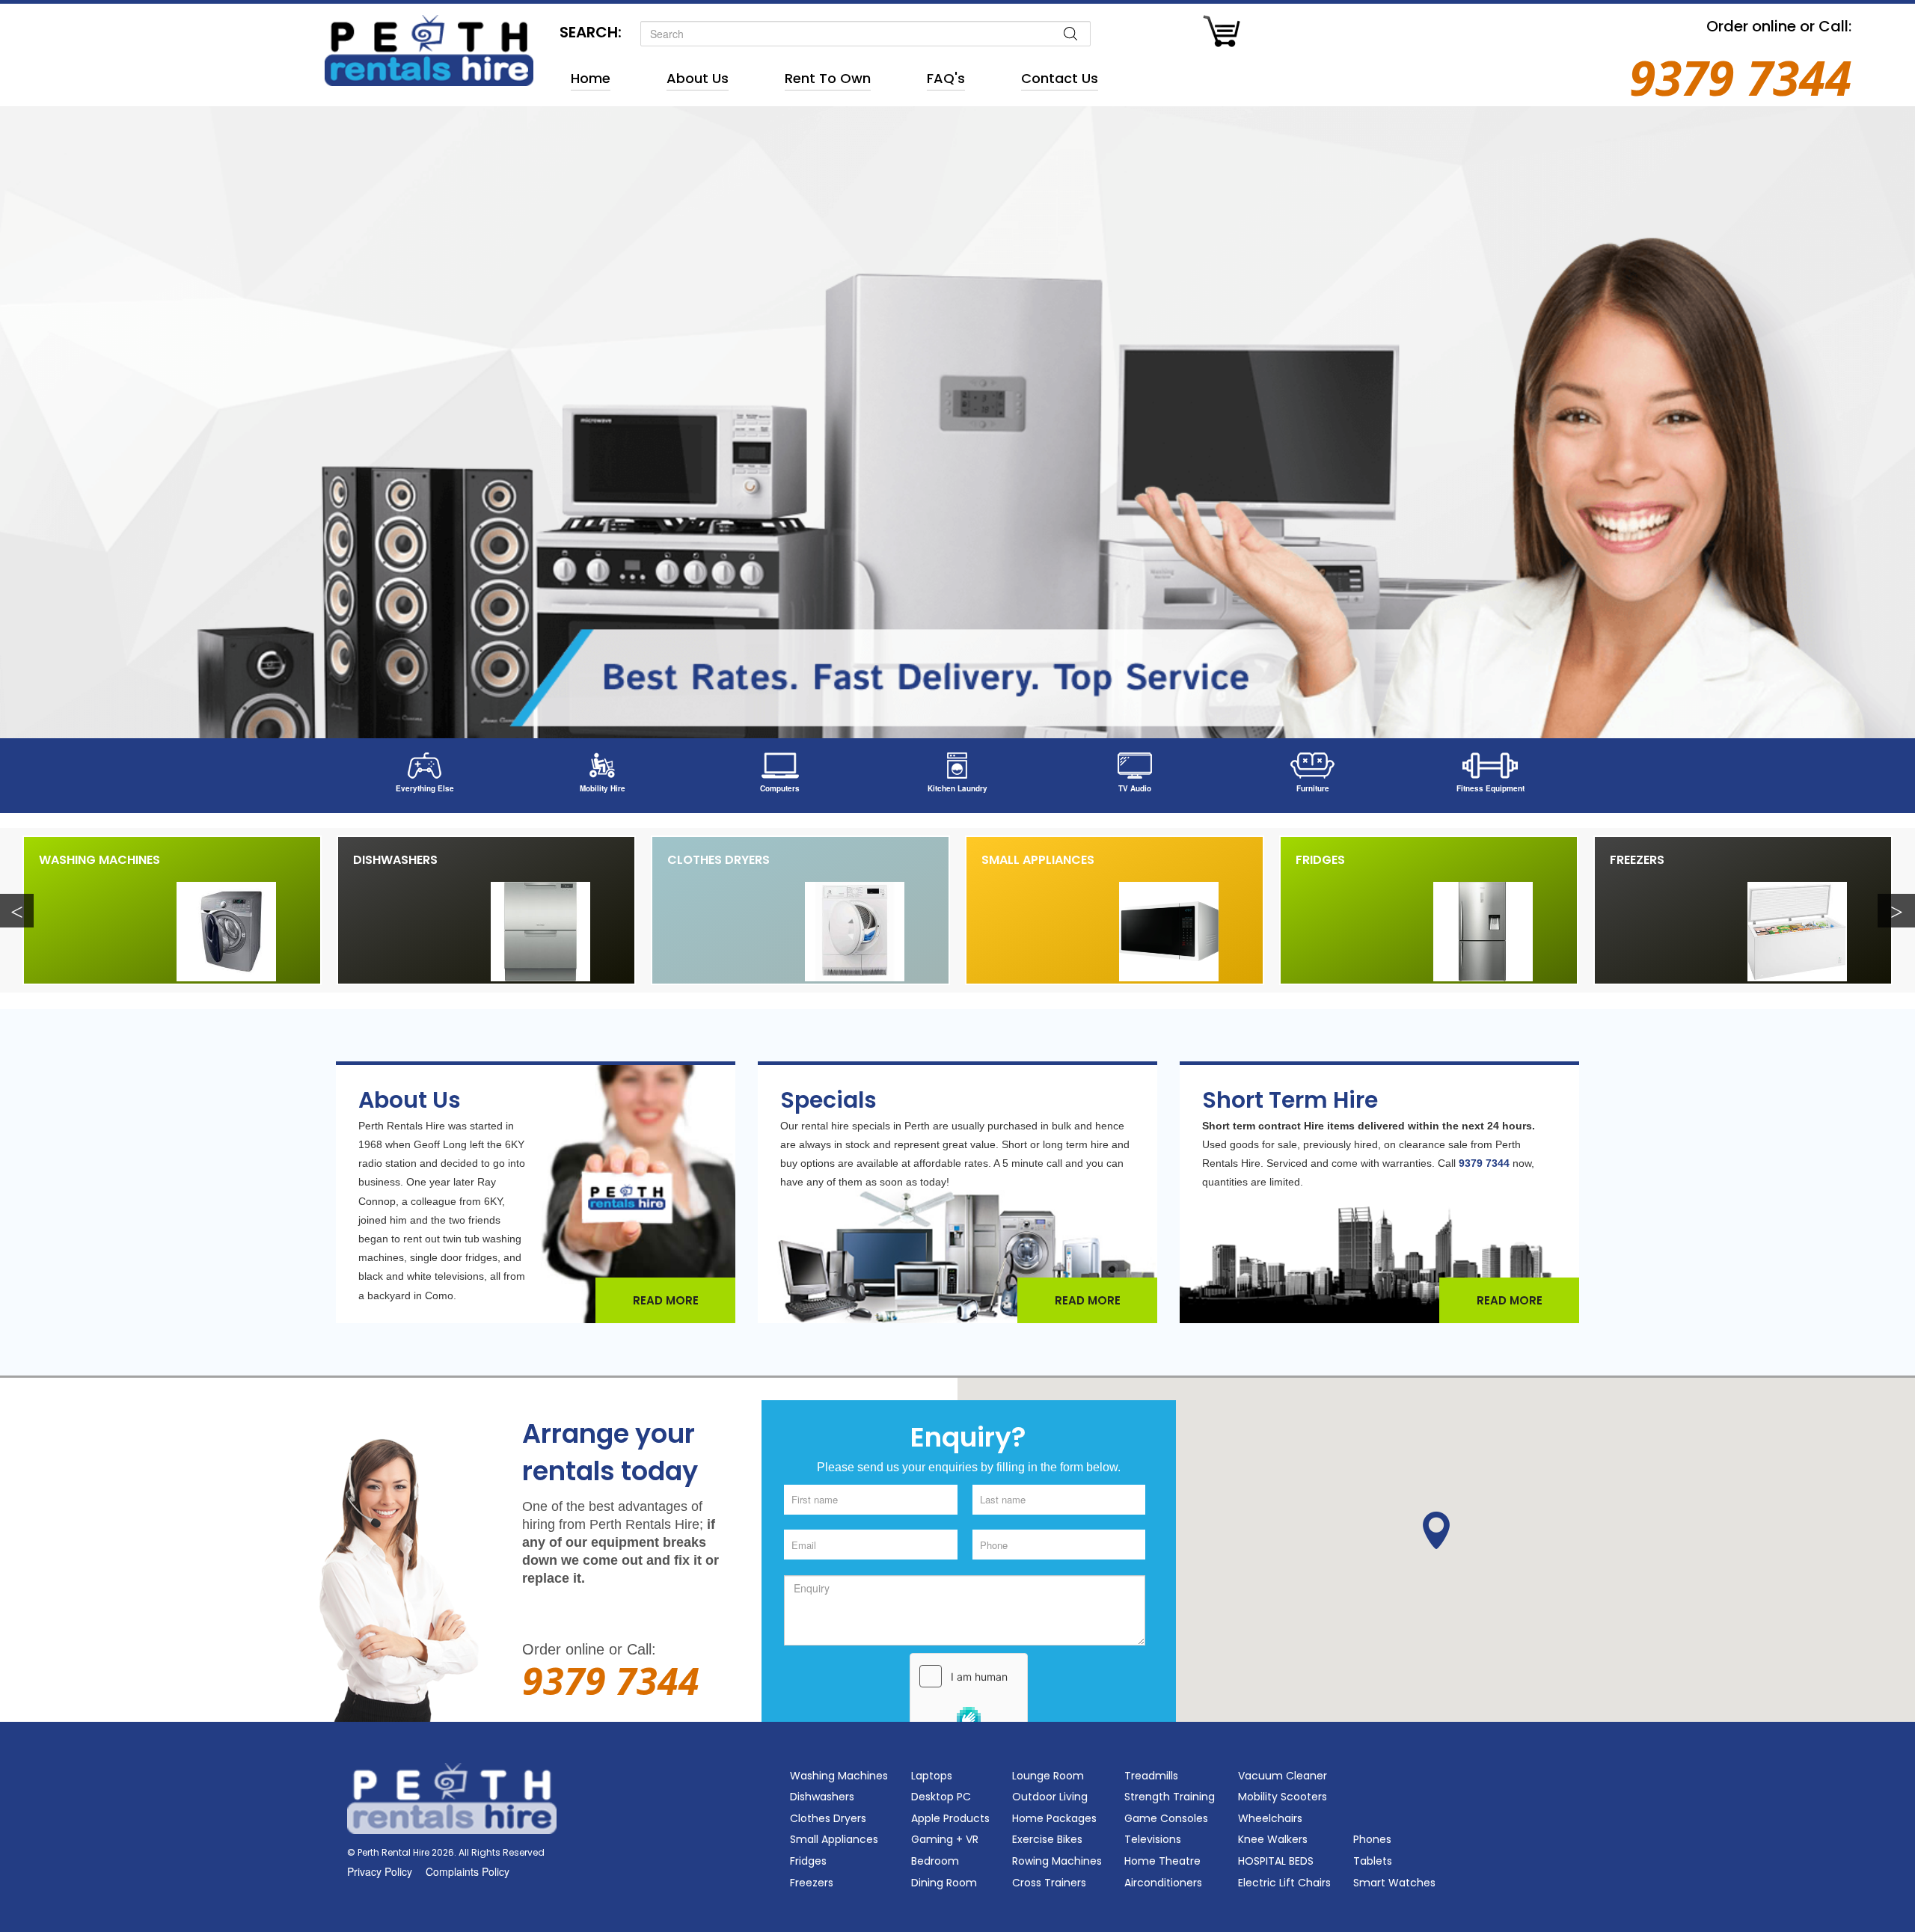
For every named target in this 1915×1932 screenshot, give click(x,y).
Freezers (1637, 860)
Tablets (1373, 1861)
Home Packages (1054, 1818)
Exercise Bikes (1047, 1839)
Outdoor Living (1050, 1797)
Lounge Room (1048, 1776)
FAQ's (946, 78)
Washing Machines (99, 860)
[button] (1436, 1530)
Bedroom (935, 1861)
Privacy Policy (380, 1871)
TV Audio (1135, 788)
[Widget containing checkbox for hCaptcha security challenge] (969, 1705)
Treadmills (1151, 1776)
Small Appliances (1038, 860)
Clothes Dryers (718, 860)
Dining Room (944, 1883)
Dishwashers (395, 860)
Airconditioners (1163, 1883)
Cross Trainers (1049, 1883)
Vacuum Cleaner (1283, 1776)
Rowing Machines (1057, 1861)
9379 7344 (1740, 77)
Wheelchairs (1270, 1818)
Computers (780, 788)
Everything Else (425, 788)
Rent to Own (828, 78)
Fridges (1320, 860)
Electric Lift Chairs (1284, 1883)
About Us (698, 78)
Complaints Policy (468, 1871)
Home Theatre (1162, 1861)
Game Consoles (1166, 1818)
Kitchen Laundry (957, 788)
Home (591, 78)
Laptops (932, 1776)
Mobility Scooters (1283, 1797)
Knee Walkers (1273, 1839)
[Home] (429, 34)
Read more (666, 1300)
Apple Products (950, 1818)
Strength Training (1170, 1797)
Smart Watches (1394, 1883)
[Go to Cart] (1222, 34)
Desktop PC (941, 1797)
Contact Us (1060, 78)
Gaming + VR (945, 1839)
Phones (1372, 1839)
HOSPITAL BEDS (1276, 1861)
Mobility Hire (603, 788)
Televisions (1153, 1839)
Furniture (1313, 788)
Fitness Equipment (1490, 788)
